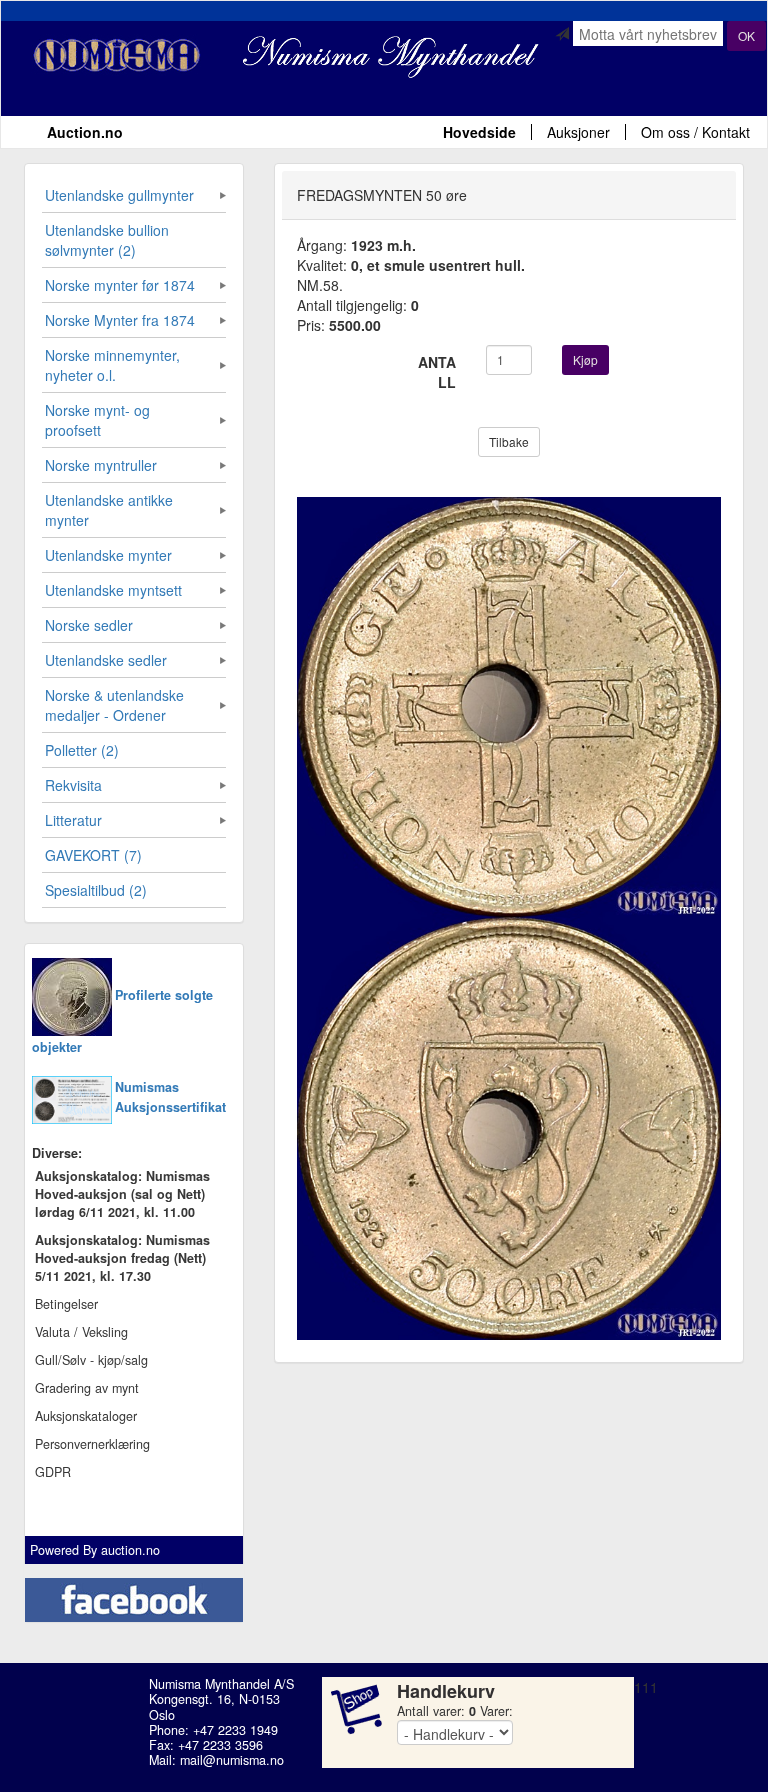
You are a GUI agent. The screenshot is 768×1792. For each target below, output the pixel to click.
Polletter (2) (82, 750)
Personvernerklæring (92, 1444)
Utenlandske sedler (106, 660)
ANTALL (437, 372)
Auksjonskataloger (86, 1416)
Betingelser (66, 1304)
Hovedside (479, 132)
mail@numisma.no (232, 1760)
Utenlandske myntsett (113, 590)
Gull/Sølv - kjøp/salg (91, 1360)
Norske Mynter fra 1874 (120, 320)
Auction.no (85, 132)
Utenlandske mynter (108, 555)
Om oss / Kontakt (695, 132)
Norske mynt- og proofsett (97, 420)
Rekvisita (73, 785)
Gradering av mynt (87, 1388)
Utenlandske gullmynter (119, 195)
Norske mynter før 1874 (120, 285)
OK (746, 35)
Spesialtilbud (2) (96, 890)
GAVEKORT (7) (93, 855)
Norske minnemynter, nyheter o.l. (112, 365)
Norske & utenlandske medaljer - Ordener (114, 705)
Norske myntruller (101, 465)
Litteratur (73, 820)
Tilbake (509, 441)
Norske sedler (89, 625)
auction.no (130, 1550)
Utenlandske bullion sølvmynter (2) (107, 240)
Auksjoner (578, 132)
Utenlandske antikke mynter (109, 510)
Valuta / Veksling (81, 1332)
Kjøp (585, 359)
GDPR (53, 1472)
